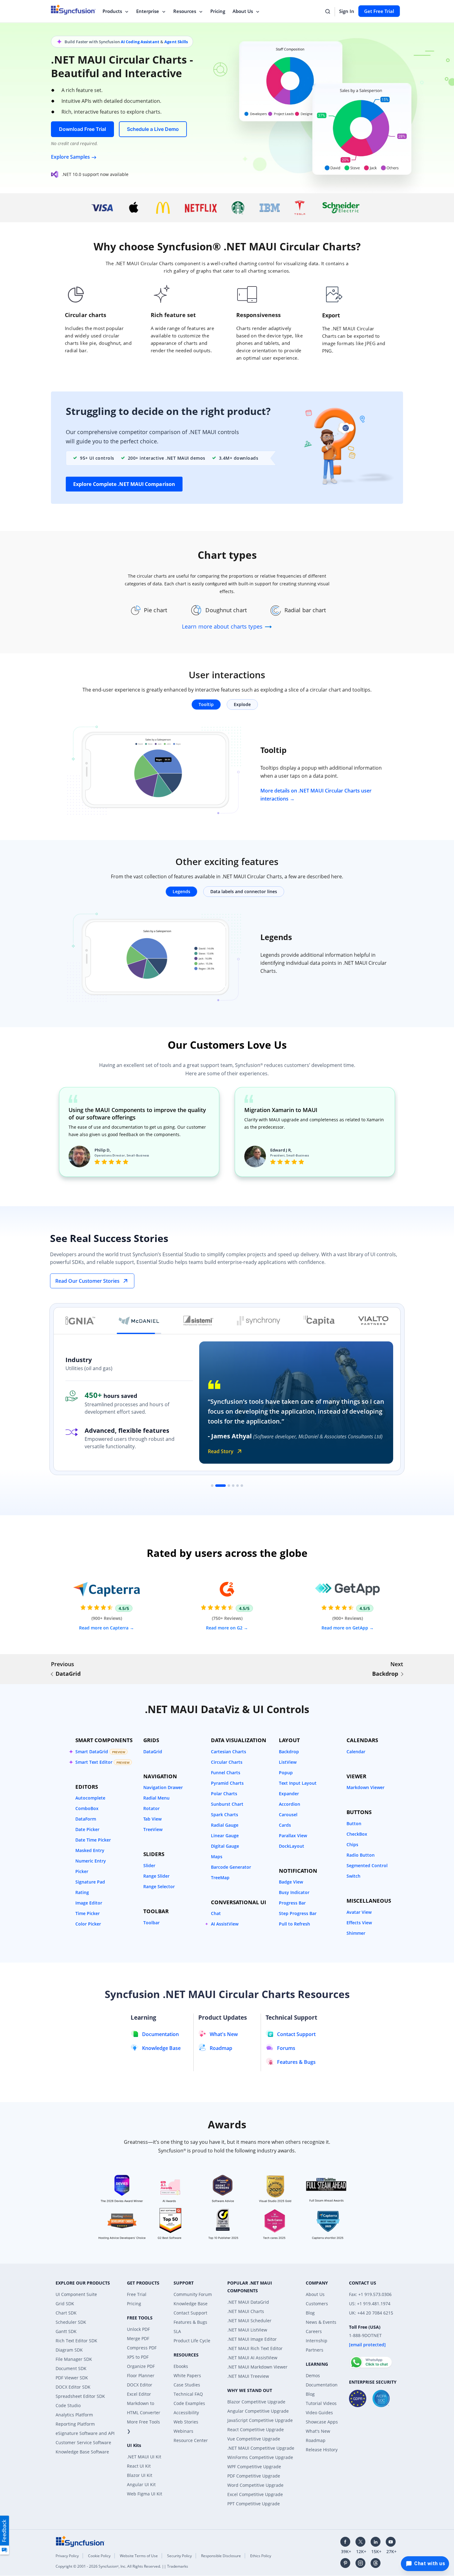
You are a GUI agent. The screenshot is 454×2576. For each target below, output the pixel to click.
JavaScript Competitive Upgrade (260, 2420)
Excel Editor (139, 2394)
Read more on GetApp (345, 1628)
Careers (314, 2331)
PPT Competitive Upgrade (254, 2504)
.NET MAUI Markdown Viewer (257, 2367)
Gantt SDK (66, 2331)
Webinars (183, 2431)
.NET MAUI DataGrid (248, 2302)
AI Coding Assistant (140, 42)
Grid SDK (65, 2304)
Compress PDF (142, 2348)
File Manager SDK (74, 2359)
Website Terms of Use (139, 2556)
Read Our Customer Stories (87, 1281)
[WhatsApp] (371, 2360)
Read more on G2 (225, 1628)
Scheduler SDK (71, 2322)
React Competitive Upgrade (256, 2430)
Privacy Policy (67, 2556)
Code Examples (189, 2403)
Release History (322, 2450)
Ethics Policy (261, 2556)
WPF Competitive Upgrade (254, 2467)
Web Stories (186, 2422)
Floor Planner (141, 2375)
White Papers (187, 2375)
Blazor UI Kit (140, 2475)
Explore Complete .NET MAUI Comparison (124, 484)
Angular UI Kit (141, 2484)
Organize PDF (141, 2366)
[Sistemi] (198, 1321)
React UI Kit (139, 2466)
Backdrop (385, 1674)
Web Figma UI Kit (145, 2494)
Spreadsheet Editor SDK (80, 2396)
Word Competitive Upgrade (255, 2485)
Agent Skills (176, 42)
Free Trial (137, 2294)
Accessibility (186, 2413)
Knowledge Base (191, 2304)
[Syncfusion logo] (80, 2541)
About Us (243, 11)
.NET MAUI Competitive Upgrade (261, 2448)
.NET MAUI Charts (246, 2311)
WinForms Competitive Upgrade (260, 2457)
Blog (310, 2313)
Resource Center (191, 2440)
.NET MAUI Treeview (248, 2376)
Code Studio (68, 2405)
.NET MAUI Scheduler (249, 2321)
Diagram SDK (69, 2350)
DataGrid (68, 1674)
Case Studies (187, 2385)
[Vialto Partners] (373, 1321)
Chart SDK (66, 2313)
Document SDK (71, 2368)
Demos (313, 2375)
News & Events (321, 2322)
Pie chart (156, 610)
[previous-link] (52, 1674)
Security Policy (179, 2556)
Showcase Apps (322, 2422)
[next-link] (402, 1674)
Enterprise (148, 11)
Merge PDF (138, 2338)
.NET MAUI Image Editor (252, 2339)
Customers (317, 2304)
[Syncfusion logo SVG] (73, 10)
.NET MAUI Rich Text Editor (255, 2348)
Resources (185, 11)
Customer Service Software (83, 2442)
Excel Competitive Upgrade (255, 2494)
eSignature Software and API (85, 2433)
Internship (317, 2341)
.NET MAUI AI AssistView (252, 2358)
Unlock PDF (138, 2329)
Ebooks (181, 2366)
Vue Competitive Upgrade (254, 2439)
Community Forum (193, 2294)
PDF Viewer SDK (72, 2378)
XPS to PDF (138, 2357)
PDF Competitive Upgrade (254, 2476)
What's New (318, 2431)
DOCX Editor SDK (73, 2387)
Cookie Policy (99, 2556)
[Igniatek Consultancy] (80, 1321)
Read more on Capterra (104, 1628)
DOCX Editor (140, 2385)
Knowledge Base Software (82, 2452)
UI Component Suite (76, 2294)
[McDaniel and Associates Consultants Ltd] (139, 1321)
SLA (177, 2331)
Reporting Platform (75, 2424)
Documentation (322, 2385)
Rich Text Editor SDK (76, 2341)
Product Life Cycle (192, 2341)
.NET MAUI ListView (247, 2330)
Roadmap (316, 2440)
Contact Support (190, 2313)
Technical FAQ (188, 2394)
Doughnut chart (226, 610)
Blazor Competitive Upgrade (256, 2402)
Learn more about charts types (223, 626)
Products (112, 11)
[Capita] (319, 1321)
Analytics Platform (74, 2415)
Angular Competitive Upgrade (258, 2411)
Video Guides (319, 2413)
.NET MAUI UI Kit (144, 2457)
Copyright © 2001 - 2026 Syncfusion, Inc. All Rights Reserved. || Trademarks (122, 2566)
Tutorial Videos (321, 2403)
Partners (315, 2350)
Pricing (218, 11)
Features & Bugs (190, 2322)
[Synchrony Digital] (259, 1321)
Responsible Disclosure (221, 2556)
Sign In (347, 11)
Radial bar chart (305, 610)
